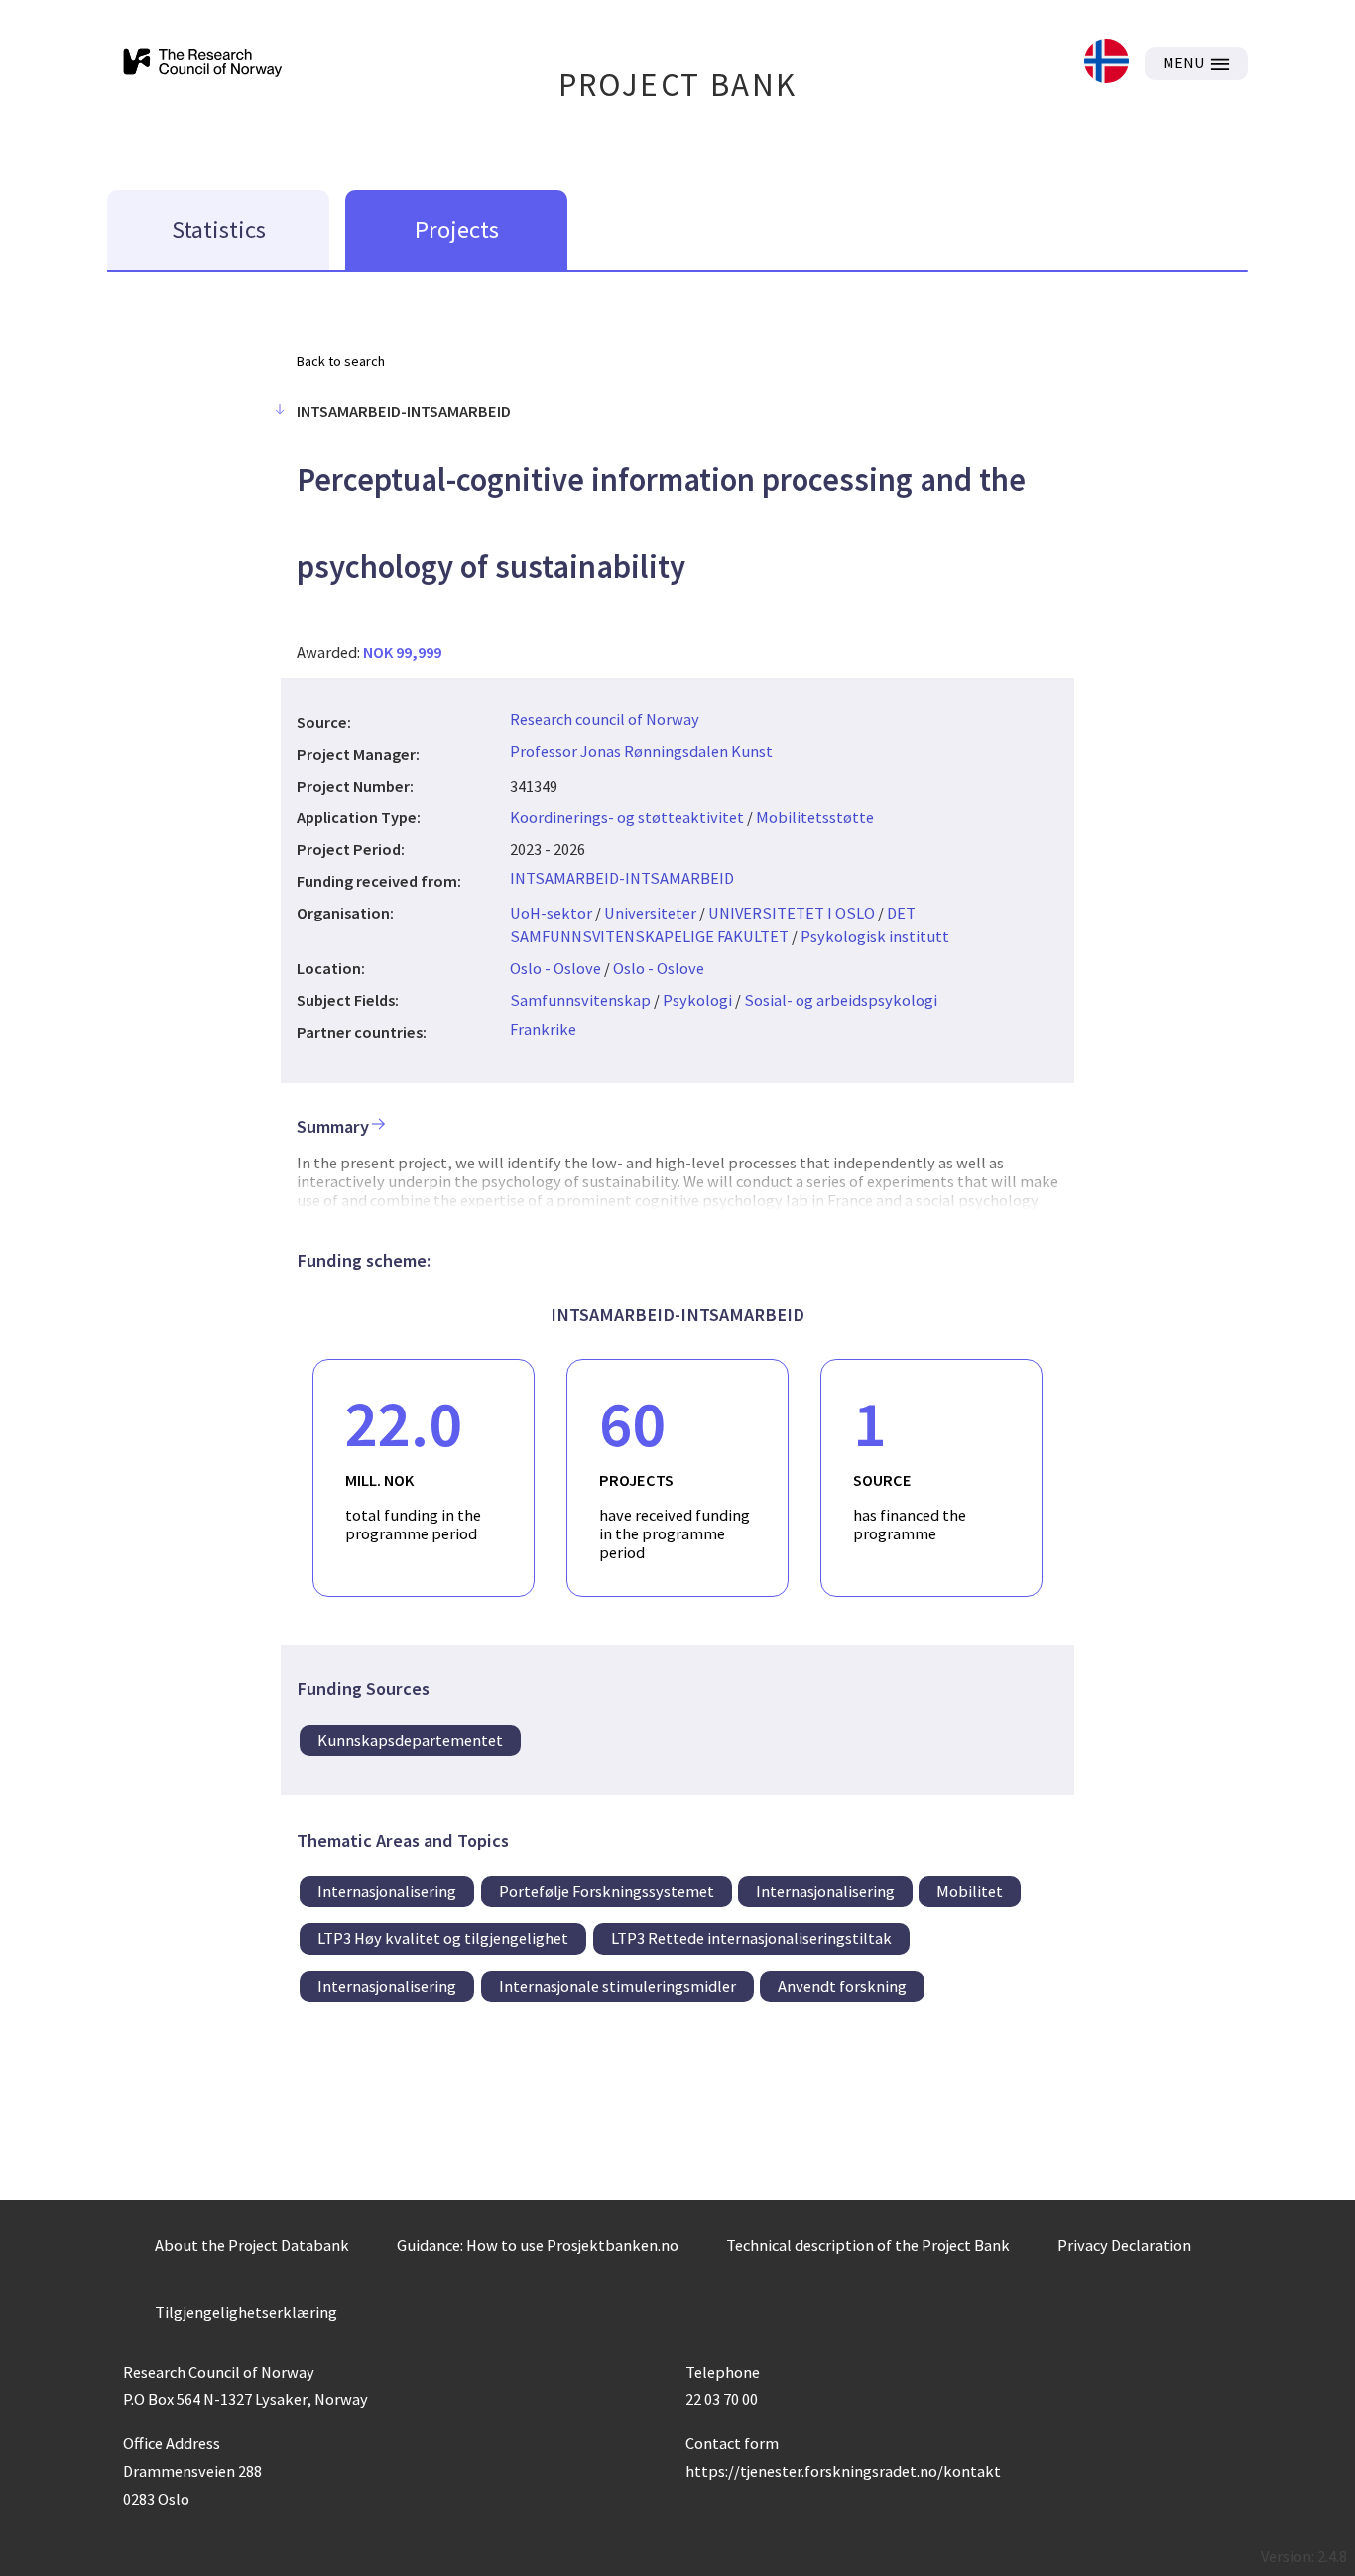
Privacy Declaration (1124, 2245)
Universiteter (650, 913)
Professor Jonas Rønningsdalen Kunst (641, 751)
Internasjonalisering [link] (387, 1891)
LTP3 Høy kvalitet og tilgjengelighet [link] (443, 1938)
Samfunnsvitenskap (580, 1000)
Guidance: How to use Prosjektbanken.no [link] (538, 2245)
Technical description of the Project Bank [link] (868, 2245)
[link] (1107, 63)
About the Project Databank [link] (252, 2245)
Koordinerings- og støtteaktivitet (627, 817)
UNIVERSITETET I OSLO (792, 913)
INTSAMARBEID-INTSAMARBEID (622, 878)
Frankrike (543, 1029)
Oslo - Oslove (555, 968)
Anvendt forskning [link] (842, 1986)
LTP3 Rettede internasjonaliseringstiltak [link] (751, 1938)
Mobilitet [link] (970, 1891)
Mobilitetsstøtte (815, 817)
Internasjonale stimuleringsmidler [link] (617, 1986)
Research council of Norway (605, 719)
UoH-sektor (551, 913)
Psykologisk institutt (875, 936)
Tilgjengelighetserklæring (246, 2312)
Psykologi (697, 1000)
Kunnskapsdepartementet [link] (410, 1740)
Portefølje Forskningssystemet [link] (607, 1891)
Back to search (341, 361)
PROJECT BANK (678, 85)
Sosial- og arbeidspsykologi (841, 1000)
